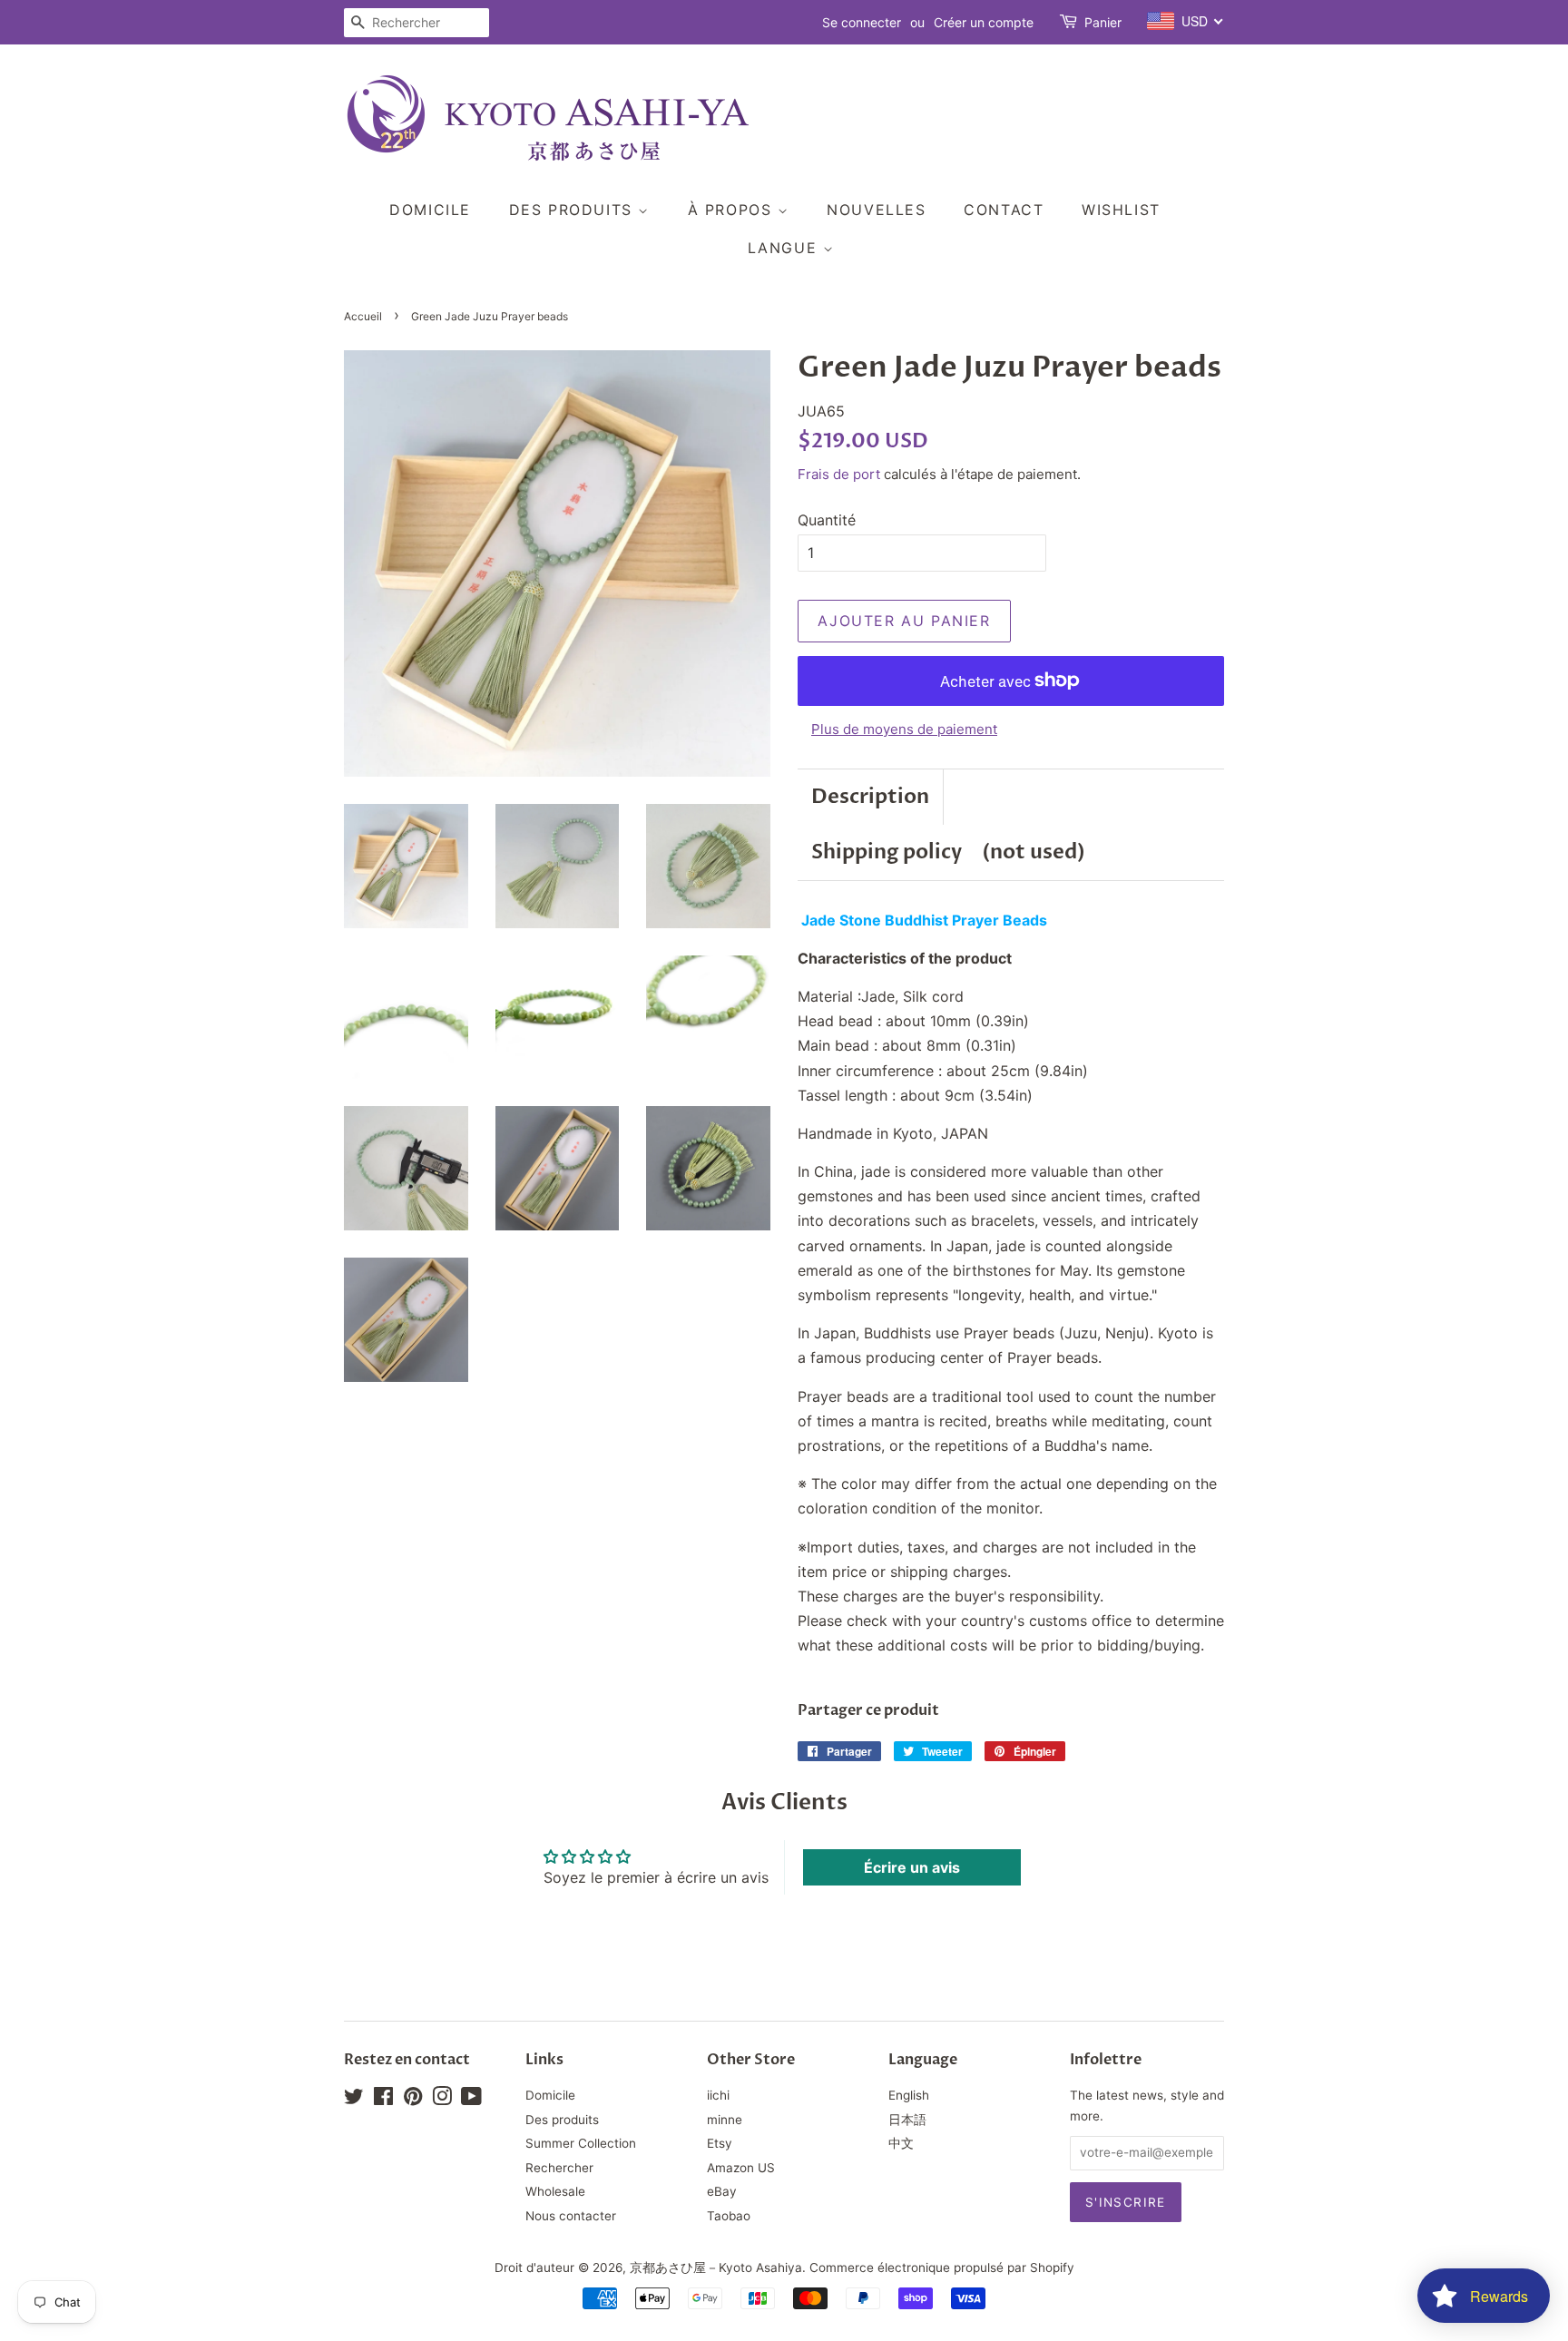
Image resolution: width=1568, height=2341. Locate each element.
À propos (733, 210)
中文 (901, 2143)
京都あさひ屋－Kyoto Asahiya (716, 2268)
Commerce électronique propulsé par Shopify (942, 2268)
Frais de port (839, 474)
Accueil (363, 316)
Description (870, 797)
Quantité (827, 520)
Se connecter (862, 22)
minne (725, 2120)
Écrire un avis (912, 1867)
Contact (1004, 210)
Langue (785, 248)
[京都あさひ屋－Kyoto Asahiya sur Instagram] (442, 2100)
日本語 (907, 2120)
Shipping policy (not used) (948, 852)
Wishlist (1121, 210)
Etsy (720, 2143)
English (909, 2095)
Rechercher (559, 2168)
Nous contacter (571, 2216)
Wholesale (555, 2191)
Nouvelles (876, 210)
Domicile (430, 210)
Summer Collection (581, 2143)
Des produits (574, 210)
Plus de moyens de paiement (904, 729)
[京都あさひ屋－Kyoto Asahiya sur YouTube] (471, 2100)
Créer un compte (984, 22)
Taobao (729, 2216)
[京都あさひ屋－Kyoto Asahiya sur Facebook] (383, 2100)
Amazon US (741, 2168)
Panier (1103, 22)
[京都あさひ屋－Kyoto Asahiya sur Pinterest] (413, 2100)
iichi (718, 2095)
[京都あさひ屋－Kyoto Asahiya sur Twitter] (354, 2100)
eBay (722, 2191)
